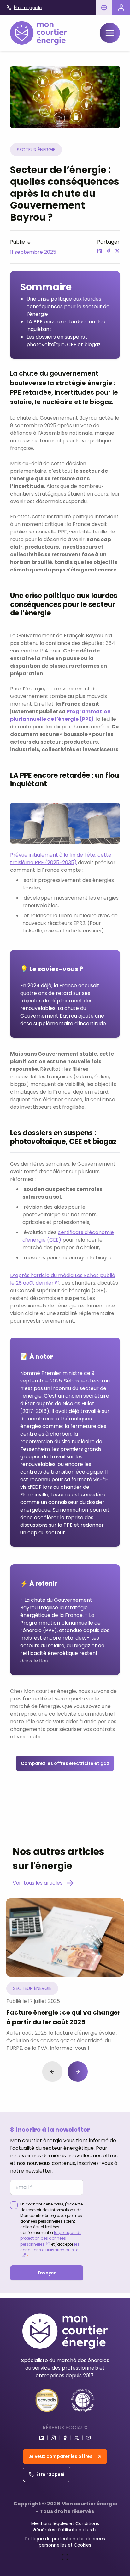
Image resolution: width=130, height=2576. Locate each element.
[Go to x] (77, 2438)
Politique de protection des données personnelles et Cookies (65, 2542)
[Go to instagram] (53, 2438)
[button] (104, 8)
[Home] (38, 33)
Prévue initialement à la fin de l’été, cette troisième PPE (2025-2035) (61, 859)
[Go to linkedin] (42, 2438)
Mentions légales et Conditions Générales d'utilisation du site (65, 2527)
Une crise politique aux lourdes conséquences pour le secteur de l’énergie (68, 306)
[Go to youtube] (88, 2438)
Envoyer (47, 2273)
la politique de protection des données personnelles (51, 2238)
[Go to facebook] (65, 2438)
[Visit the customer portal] (121, 8)
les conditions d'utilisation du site (50, 2247)
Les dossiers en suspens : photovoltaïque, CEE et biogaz (64, 341)
